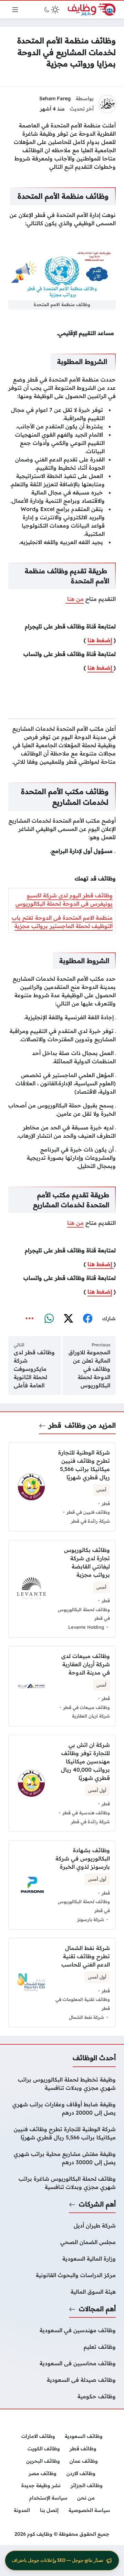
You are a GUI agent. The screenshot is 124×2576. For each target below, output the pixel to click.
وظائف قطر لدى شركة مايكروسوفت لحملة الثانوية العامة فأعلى (34, 1369)
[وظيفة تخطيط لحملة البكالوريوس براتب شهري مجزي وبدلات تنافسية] (62, 2084)
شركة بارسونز (91, 1919)
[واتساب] (49, 1318)
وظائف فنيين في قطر (88, 1512)
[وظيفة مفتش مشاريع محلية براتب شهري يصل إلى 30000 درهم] (62, 2158)
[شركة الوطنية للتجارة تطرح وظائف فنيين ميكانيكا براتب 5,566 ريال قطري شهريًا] (62, 2133)
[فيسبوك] (87, 1318)
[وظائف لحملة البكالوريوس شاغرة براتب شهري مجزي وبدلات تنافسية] (62, 2183)
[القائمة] (15, 10)
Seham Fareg (55, 98)
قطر (55, 1425)
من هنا (75, 599)
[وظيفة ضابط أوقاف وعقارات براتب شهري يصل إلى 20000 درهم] (62, 2108)
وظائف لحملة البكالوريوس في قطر (84, 1614)
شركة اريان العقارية (91, 1716)
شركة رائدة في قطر (90, 1521)
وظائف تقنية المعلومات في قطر (83, 2004)
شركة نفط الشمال (86, 2017)
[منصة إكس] (68, 1318)
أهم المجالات (97, 2309)
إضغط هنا (100, 640)
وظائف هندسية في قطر (86, 1813)
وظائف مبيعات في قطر (86, 1707)
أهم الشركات (97, 2204)
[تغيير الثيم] (51, 10)
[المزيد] (30, 1318)
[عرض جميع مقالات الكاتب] (107, 104)
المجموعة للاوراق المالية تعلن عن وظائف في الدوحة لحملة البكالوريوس (89, 1369)
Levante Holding (86, 1627)
